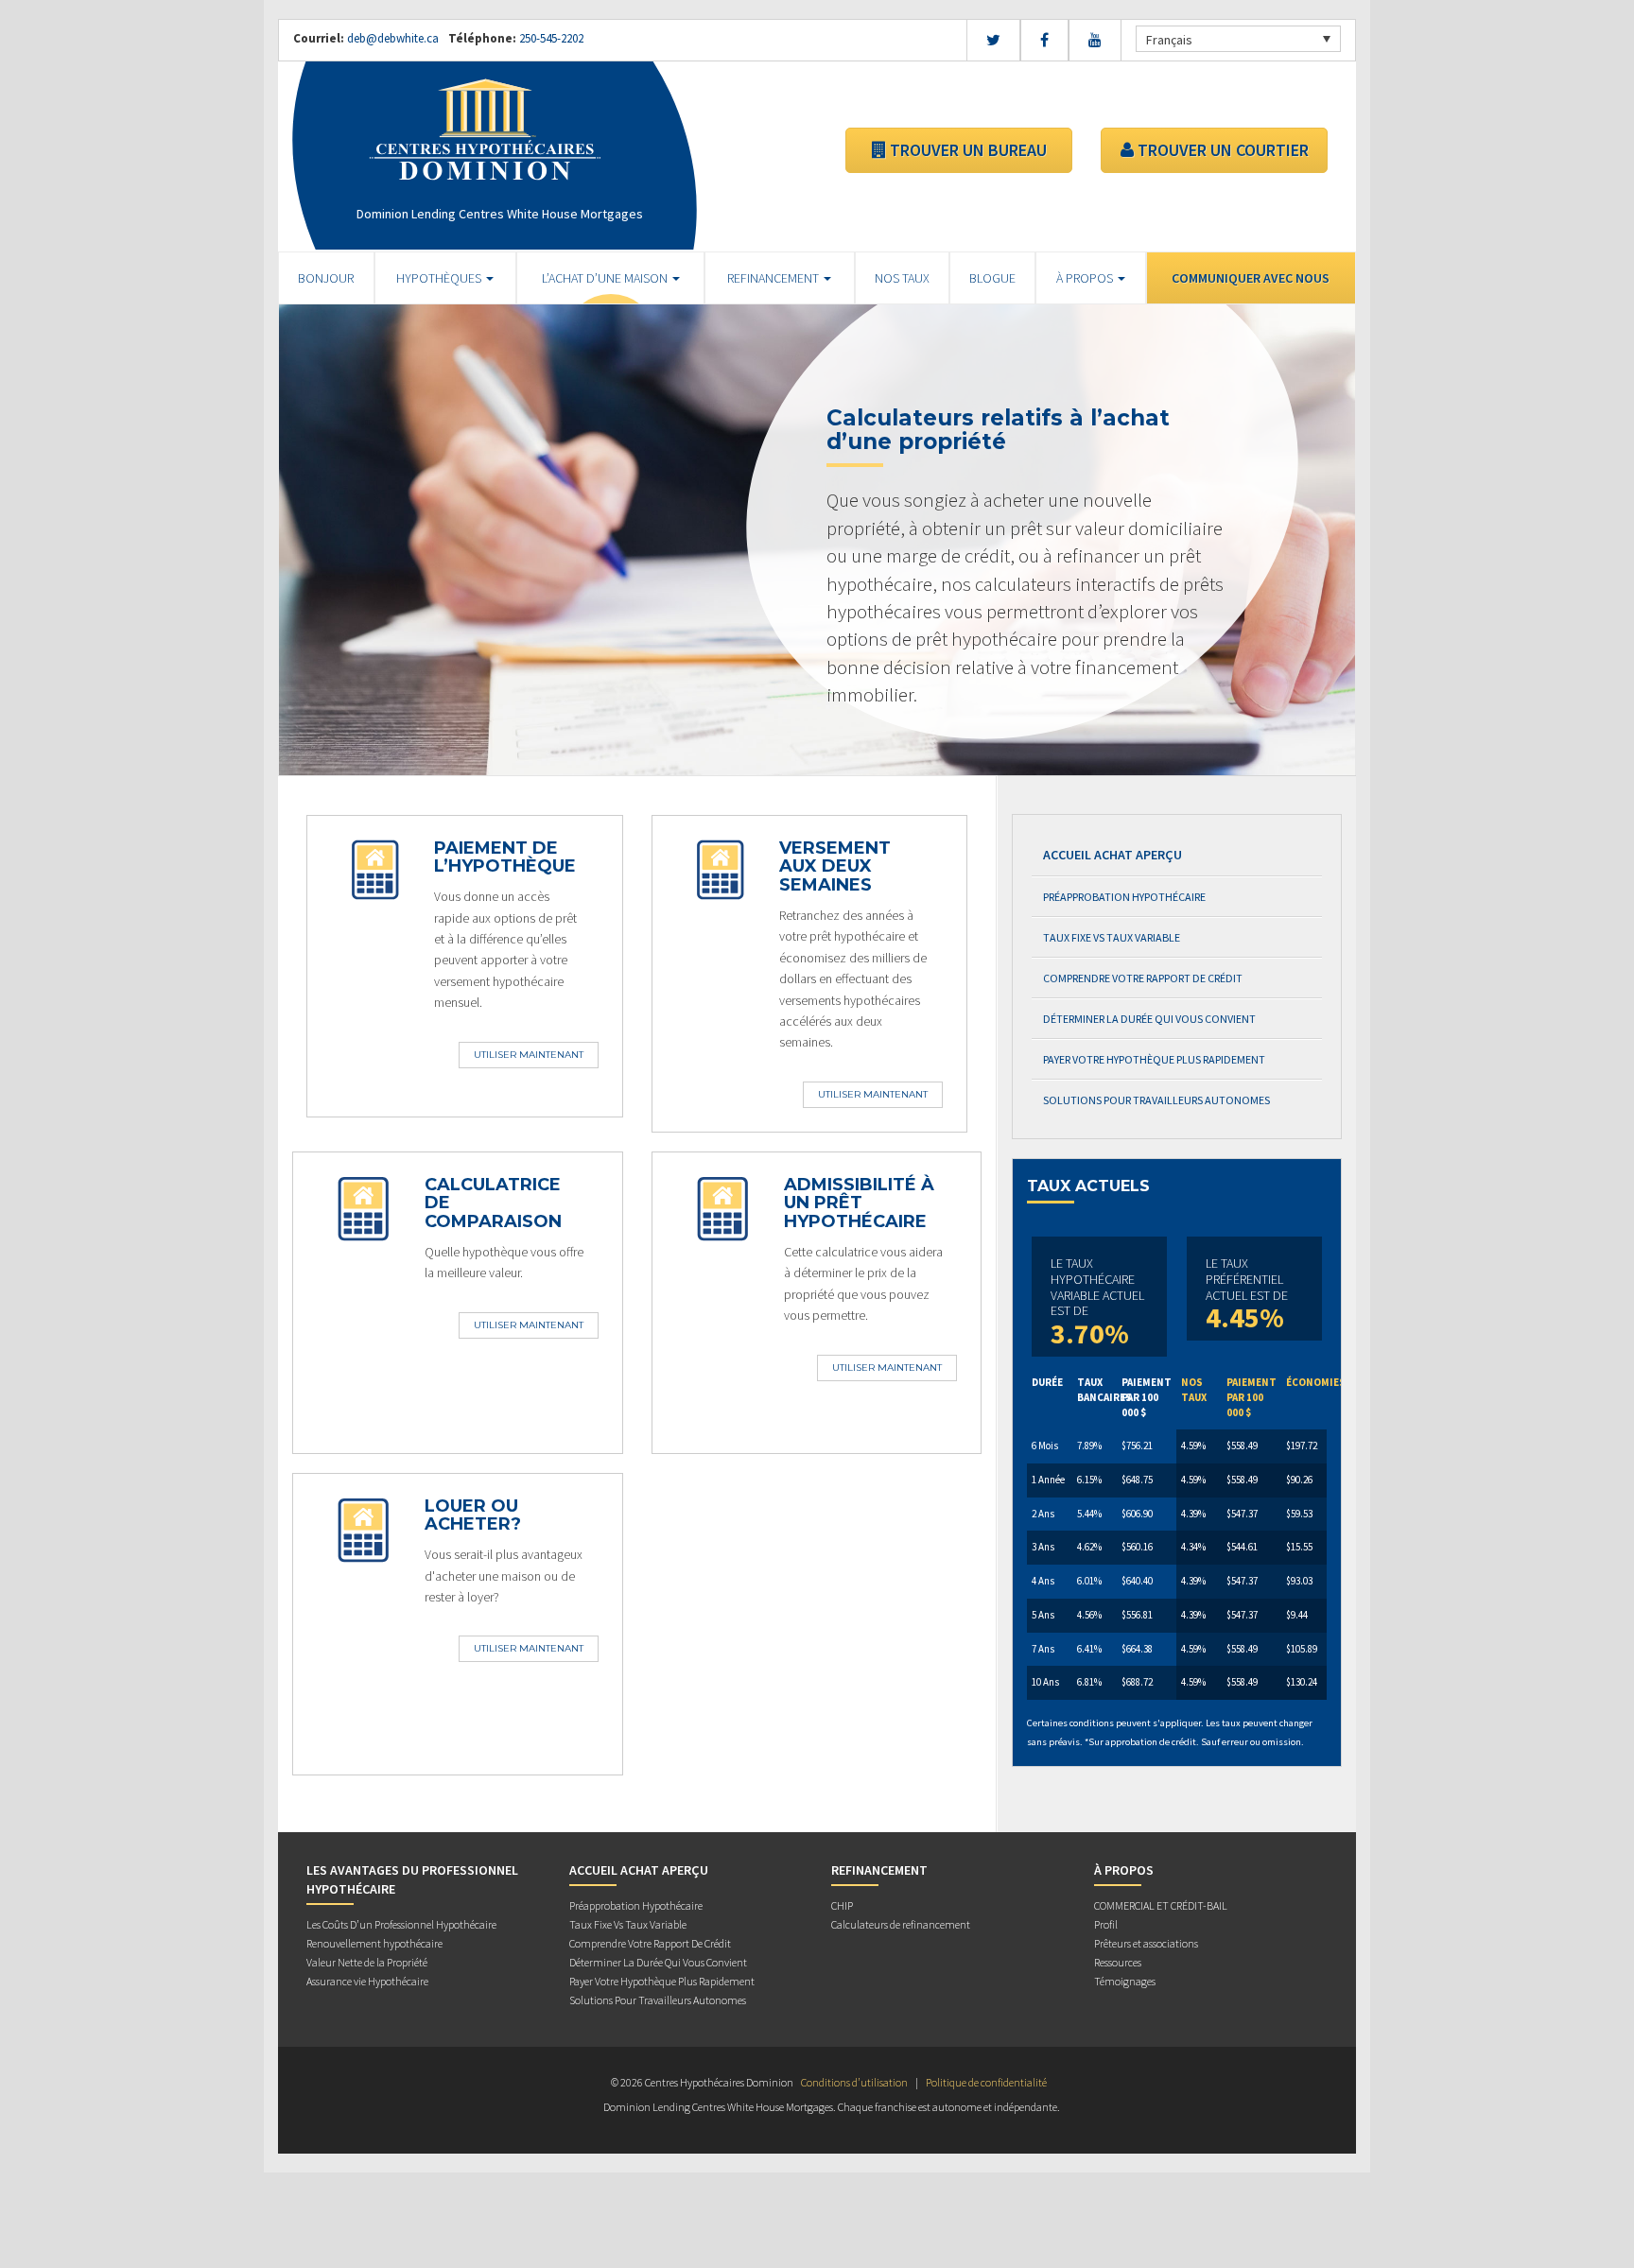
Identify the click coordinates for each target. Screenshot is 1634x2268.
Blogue (992, 278)
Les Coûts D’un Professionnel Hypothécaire (401, 1924)
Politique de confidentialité (986, 2082)
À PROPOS (1086, 278)
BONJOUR (326, 278)
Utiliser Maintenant (529, 1055)
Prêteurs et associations (1146, 1943)
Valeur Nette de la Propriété (367, 1962)
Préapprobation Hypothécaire (1124, 897)
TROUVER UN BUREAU (966, 150)
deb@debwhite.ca (393, 38)
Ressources (1118, 1962)
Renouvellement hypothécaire (374, 1943)
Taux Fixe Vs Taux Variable (1112, 937)
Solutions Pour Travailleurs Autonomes (1156, 1100)
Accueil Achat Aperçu (1113, 855)
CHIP (842, 1905)
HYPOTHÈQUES (440, 278)
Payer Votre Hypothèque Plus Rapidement (1154, 1059)
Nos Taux (902, 278)
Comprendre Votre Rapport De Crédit (1143, 978)
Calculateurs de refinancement (901, 1924)
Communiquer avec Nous (1251, 278)
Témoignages (1125, 1981)
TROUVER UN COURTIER (1221, 150)
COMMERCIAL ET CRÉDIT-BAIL (1161, 1905)
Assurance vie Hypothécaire (367, 1981)
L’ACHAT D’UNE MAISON (606, 278)
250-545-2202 (550, 38)
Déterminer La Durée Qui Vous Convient (1149, 1019)
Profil (1106, 1924)
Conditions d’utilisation (854, 2082)
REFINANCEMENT (774, 278)
